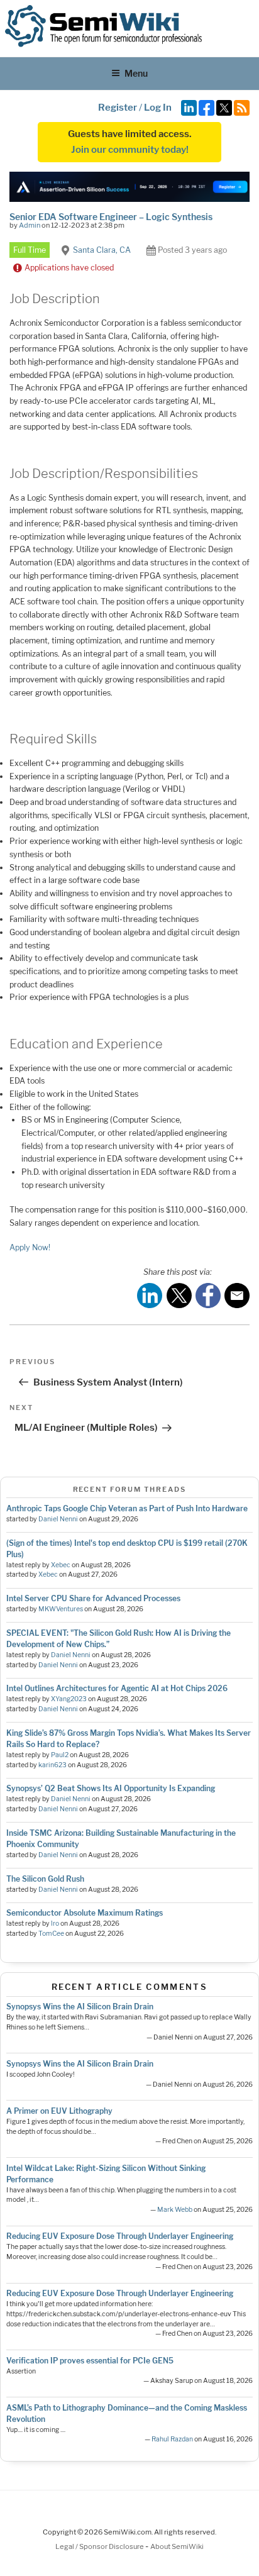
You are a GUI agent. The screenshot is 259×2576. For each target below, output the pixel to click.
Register (118, 108)
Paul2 (60, 1755)
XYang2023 (69, 1699)
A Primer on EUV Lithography (59, 2111)
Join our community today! (130, 150)
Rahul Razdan (172, 2439)
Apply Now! (30, 1247)
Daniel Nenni (58, 1519)
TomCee (51, 1934)
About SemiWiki (177, 2546)
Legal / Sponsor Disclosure (100, 2546)
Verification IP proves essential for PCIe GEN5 (90, 2361)
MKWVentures (61, 1609)
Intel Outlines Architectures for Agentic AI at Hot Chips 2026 (117, 1688)
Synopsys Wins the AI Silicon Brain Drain (80, 2007)
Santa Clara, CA (102, 250)
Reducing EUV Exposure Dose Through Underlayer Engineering (120, 2236)
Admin (30, 225)
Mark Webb (175, 2210)
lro (55, 1924)
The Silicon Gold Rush (45, 1879)
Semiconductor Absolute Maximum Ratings (85, 1913)
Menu (136, 73)
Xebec (61, 1565)
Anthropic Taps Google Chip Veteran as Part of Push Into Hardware (127, 1508)
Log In (158, 108)
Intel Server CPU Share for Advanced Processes (93, 1598)
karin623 (52, 1765)
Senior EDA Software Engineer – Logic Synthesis (111, 217)
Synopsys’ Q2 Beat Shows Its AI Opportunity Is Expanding (111, 1788)
